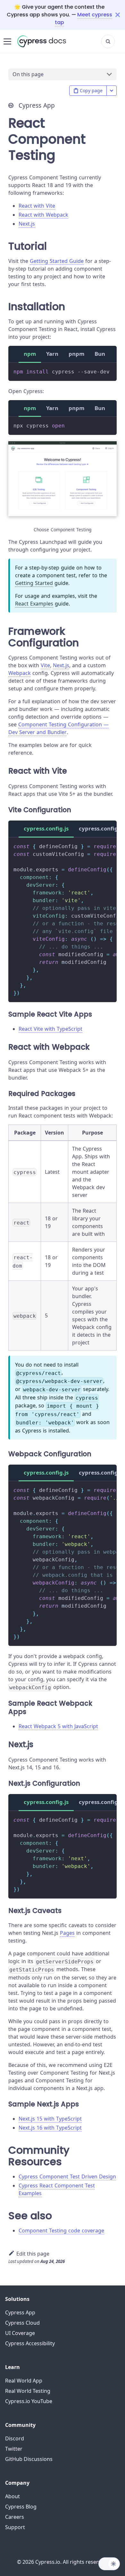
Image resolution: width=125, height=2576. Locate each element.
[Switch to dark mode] (109, 2564)
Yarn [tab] (52, 354)
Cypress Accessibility (30, 2343)
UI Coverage (20, 2333)
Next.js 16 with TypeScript (50, 2128)
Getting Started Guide (57, 261)
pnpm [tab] (76, 354)
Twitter (14, 2449)
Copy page (91, 90)
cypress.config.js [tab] (46, 828)
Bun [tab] (100, 354)
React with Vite (37, 206)
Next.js (27, 224)
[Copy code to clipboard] (109, 371)
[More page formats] (112, 91)
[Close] (120, 15)
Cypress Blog (21, 2507)
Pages (67, 1933)
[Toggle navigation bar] (7, 41)
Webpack (20, 673)
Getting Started (34, 583)
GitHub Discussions (29, 2459)
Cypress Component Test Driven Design (67, 2177)
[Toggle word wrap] (97, 846)
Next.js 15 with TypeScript (50, 2119)
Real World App (24, 2381)
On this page (28, 74)
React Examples (34, 604)
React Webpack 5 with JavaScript (58, 1726)
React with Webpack (43, 215)
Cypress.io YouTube (29, 2401)
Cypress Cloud (22, 2323)
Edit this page (33, 2254)
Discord (15, 2438)
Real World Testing (28, 2391)
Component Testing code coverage (61, 2230)
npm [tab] (30, 354)
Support (15, 2527)
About (13, 2496)
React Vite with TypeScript (50, 1029)
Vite (45, 665)
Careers (15, 2517)
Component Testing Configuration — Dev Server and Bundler (58, 728)
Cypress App (20, 2312)
